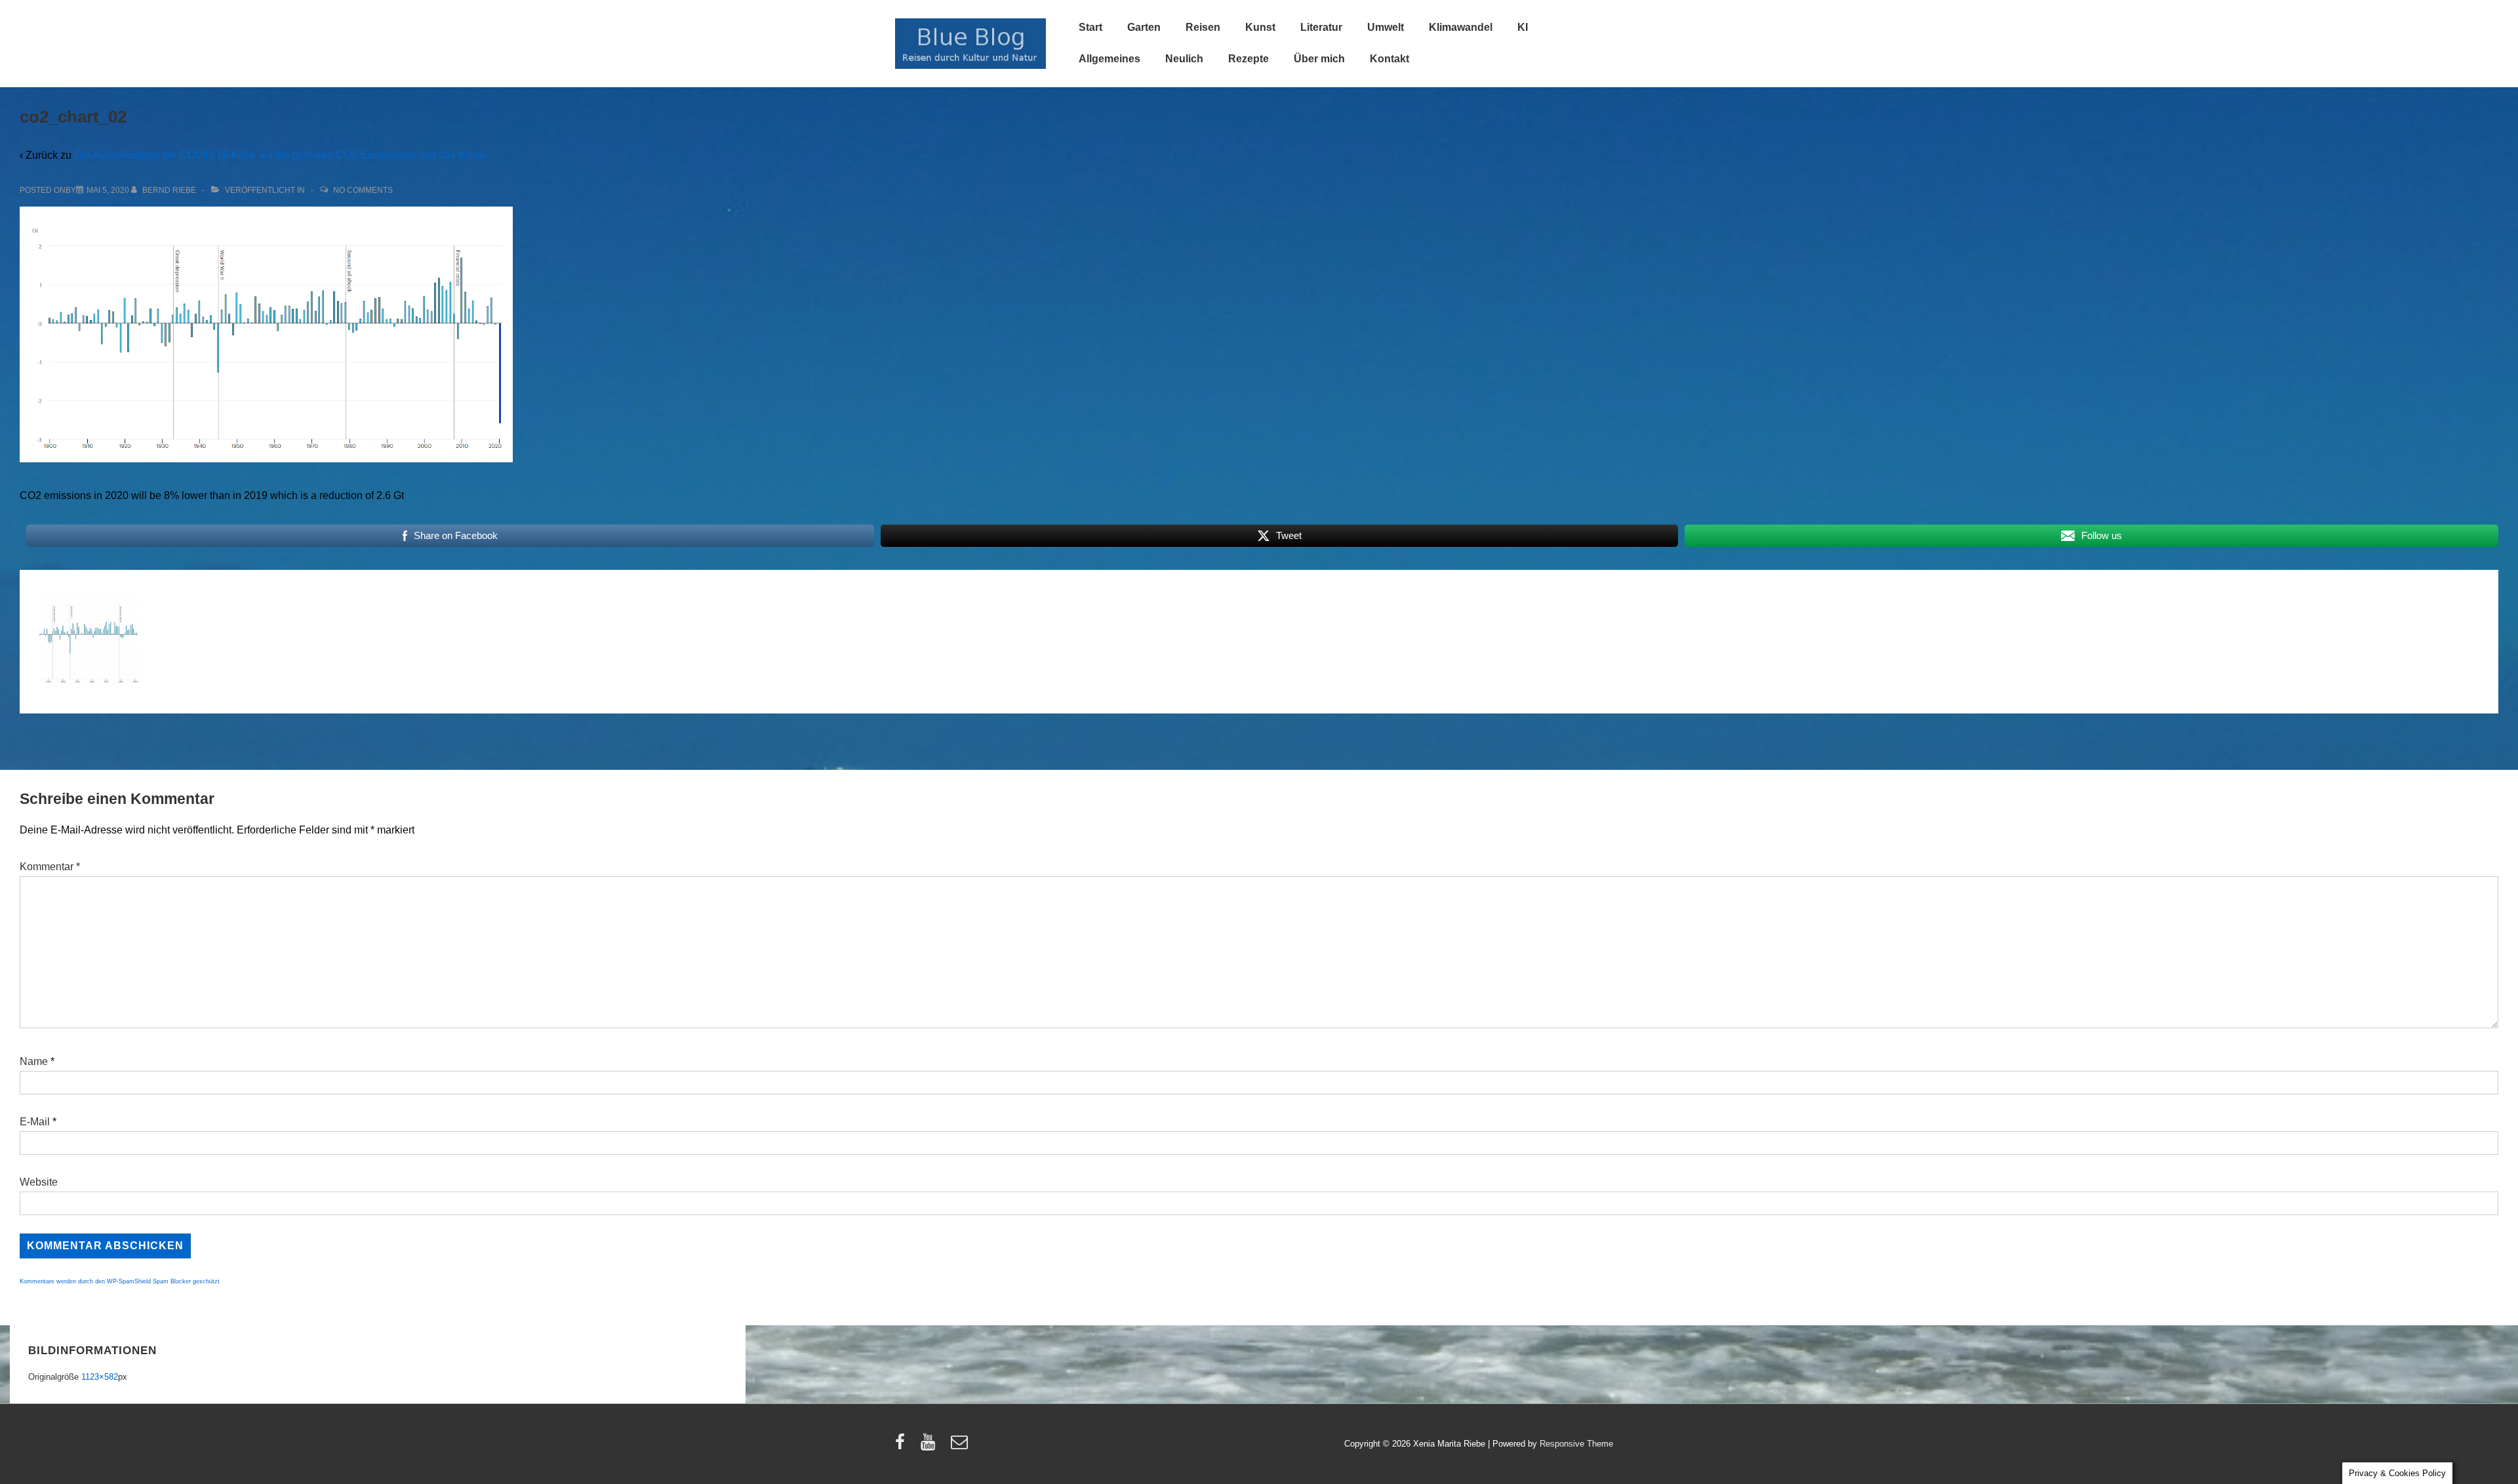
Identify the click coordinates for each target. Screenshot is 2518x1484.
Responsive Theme (1576, 1444)
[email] (961, 1446)
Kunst (1260, 27)
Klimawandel (1461, 27)
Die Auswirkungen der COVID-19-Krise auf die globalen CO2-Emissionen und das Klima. (281, 155)
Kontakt (1389, 59)
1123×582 (100, 1377)
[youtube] (931, 1446)
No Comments (363, 190)
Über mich (1319, 59)
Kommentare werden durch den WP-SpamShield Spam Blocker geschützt (120, 1281)
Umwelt (1386, 27)
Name (34, 1061)
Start (1090, 27)
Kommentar (50, 867)
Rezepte (1249, 59)
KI (1523, 27)
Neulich (1184, 59)
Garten (1144, 27)
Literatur (1321, 27)
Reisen (1203, 27)
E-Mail (35, 1122)
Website (39, 1182)
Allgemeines (1109, 59)
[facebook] (903, 1446)
